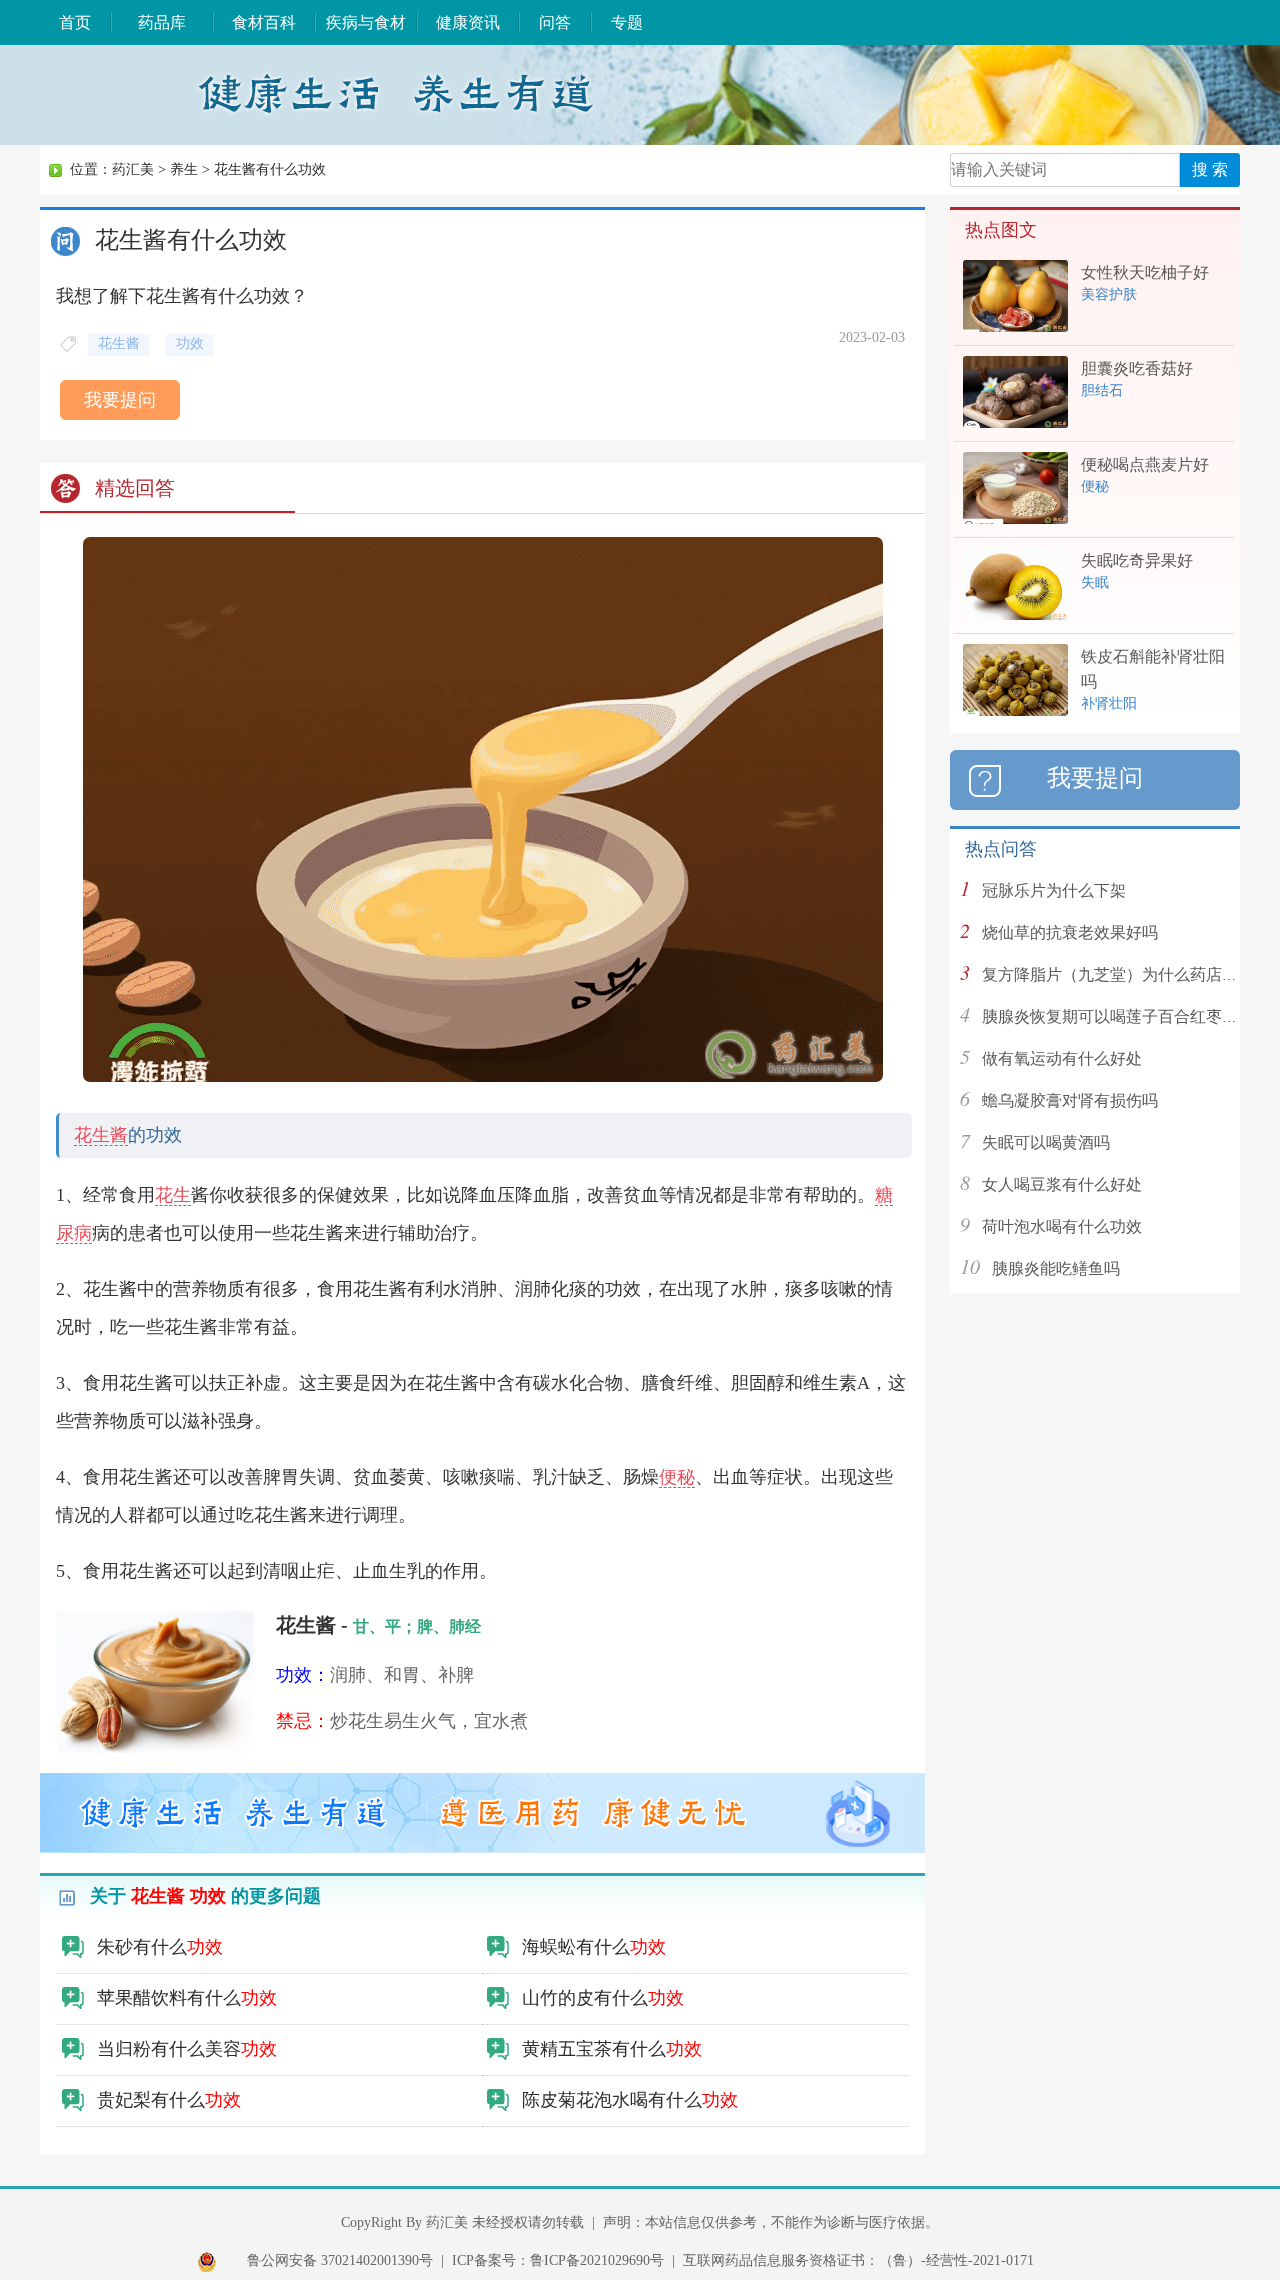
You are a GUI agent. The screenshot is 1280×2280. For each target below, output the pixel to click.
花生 (173, 1195)
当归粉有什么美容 (187, 2049)
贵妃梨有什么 (169, 2100)
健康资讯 (468, 22)
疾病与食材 (366, 22)
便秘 (677, 1477)
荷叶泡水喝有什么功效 (1062, 1226)
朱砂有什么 (160, 1947)
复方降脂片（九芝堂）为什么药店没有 (1118, 974)
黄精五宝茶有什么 (612, 2049)
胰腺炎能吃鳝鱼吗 (1056, 1268)
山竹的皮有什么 (603, 1998)
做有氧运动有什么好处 (1062, 1058)
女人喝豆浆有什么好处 (1062, 1184)
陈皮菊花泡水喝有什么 (630, 2100)
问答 (555, 22)
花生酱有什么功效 (270, 169)
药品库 (162, 22)
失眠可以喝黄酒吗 (1046, 1142)
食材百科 (264, 22)
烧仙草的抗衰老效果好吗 (1070, 932)
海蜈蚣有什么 (594, 1947)
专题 (627, 22)
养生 (184, 169)
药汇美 (133, 169)
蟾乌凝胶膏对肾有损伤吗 (1070, 1100)
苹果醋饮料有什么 (187, 1998)
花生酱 (101, 1135)
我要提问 (120, 400)
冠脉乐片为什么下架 (1054, 890)
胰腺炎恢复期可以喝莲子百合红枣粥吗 (1118, 1016)
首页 (75, 22)
